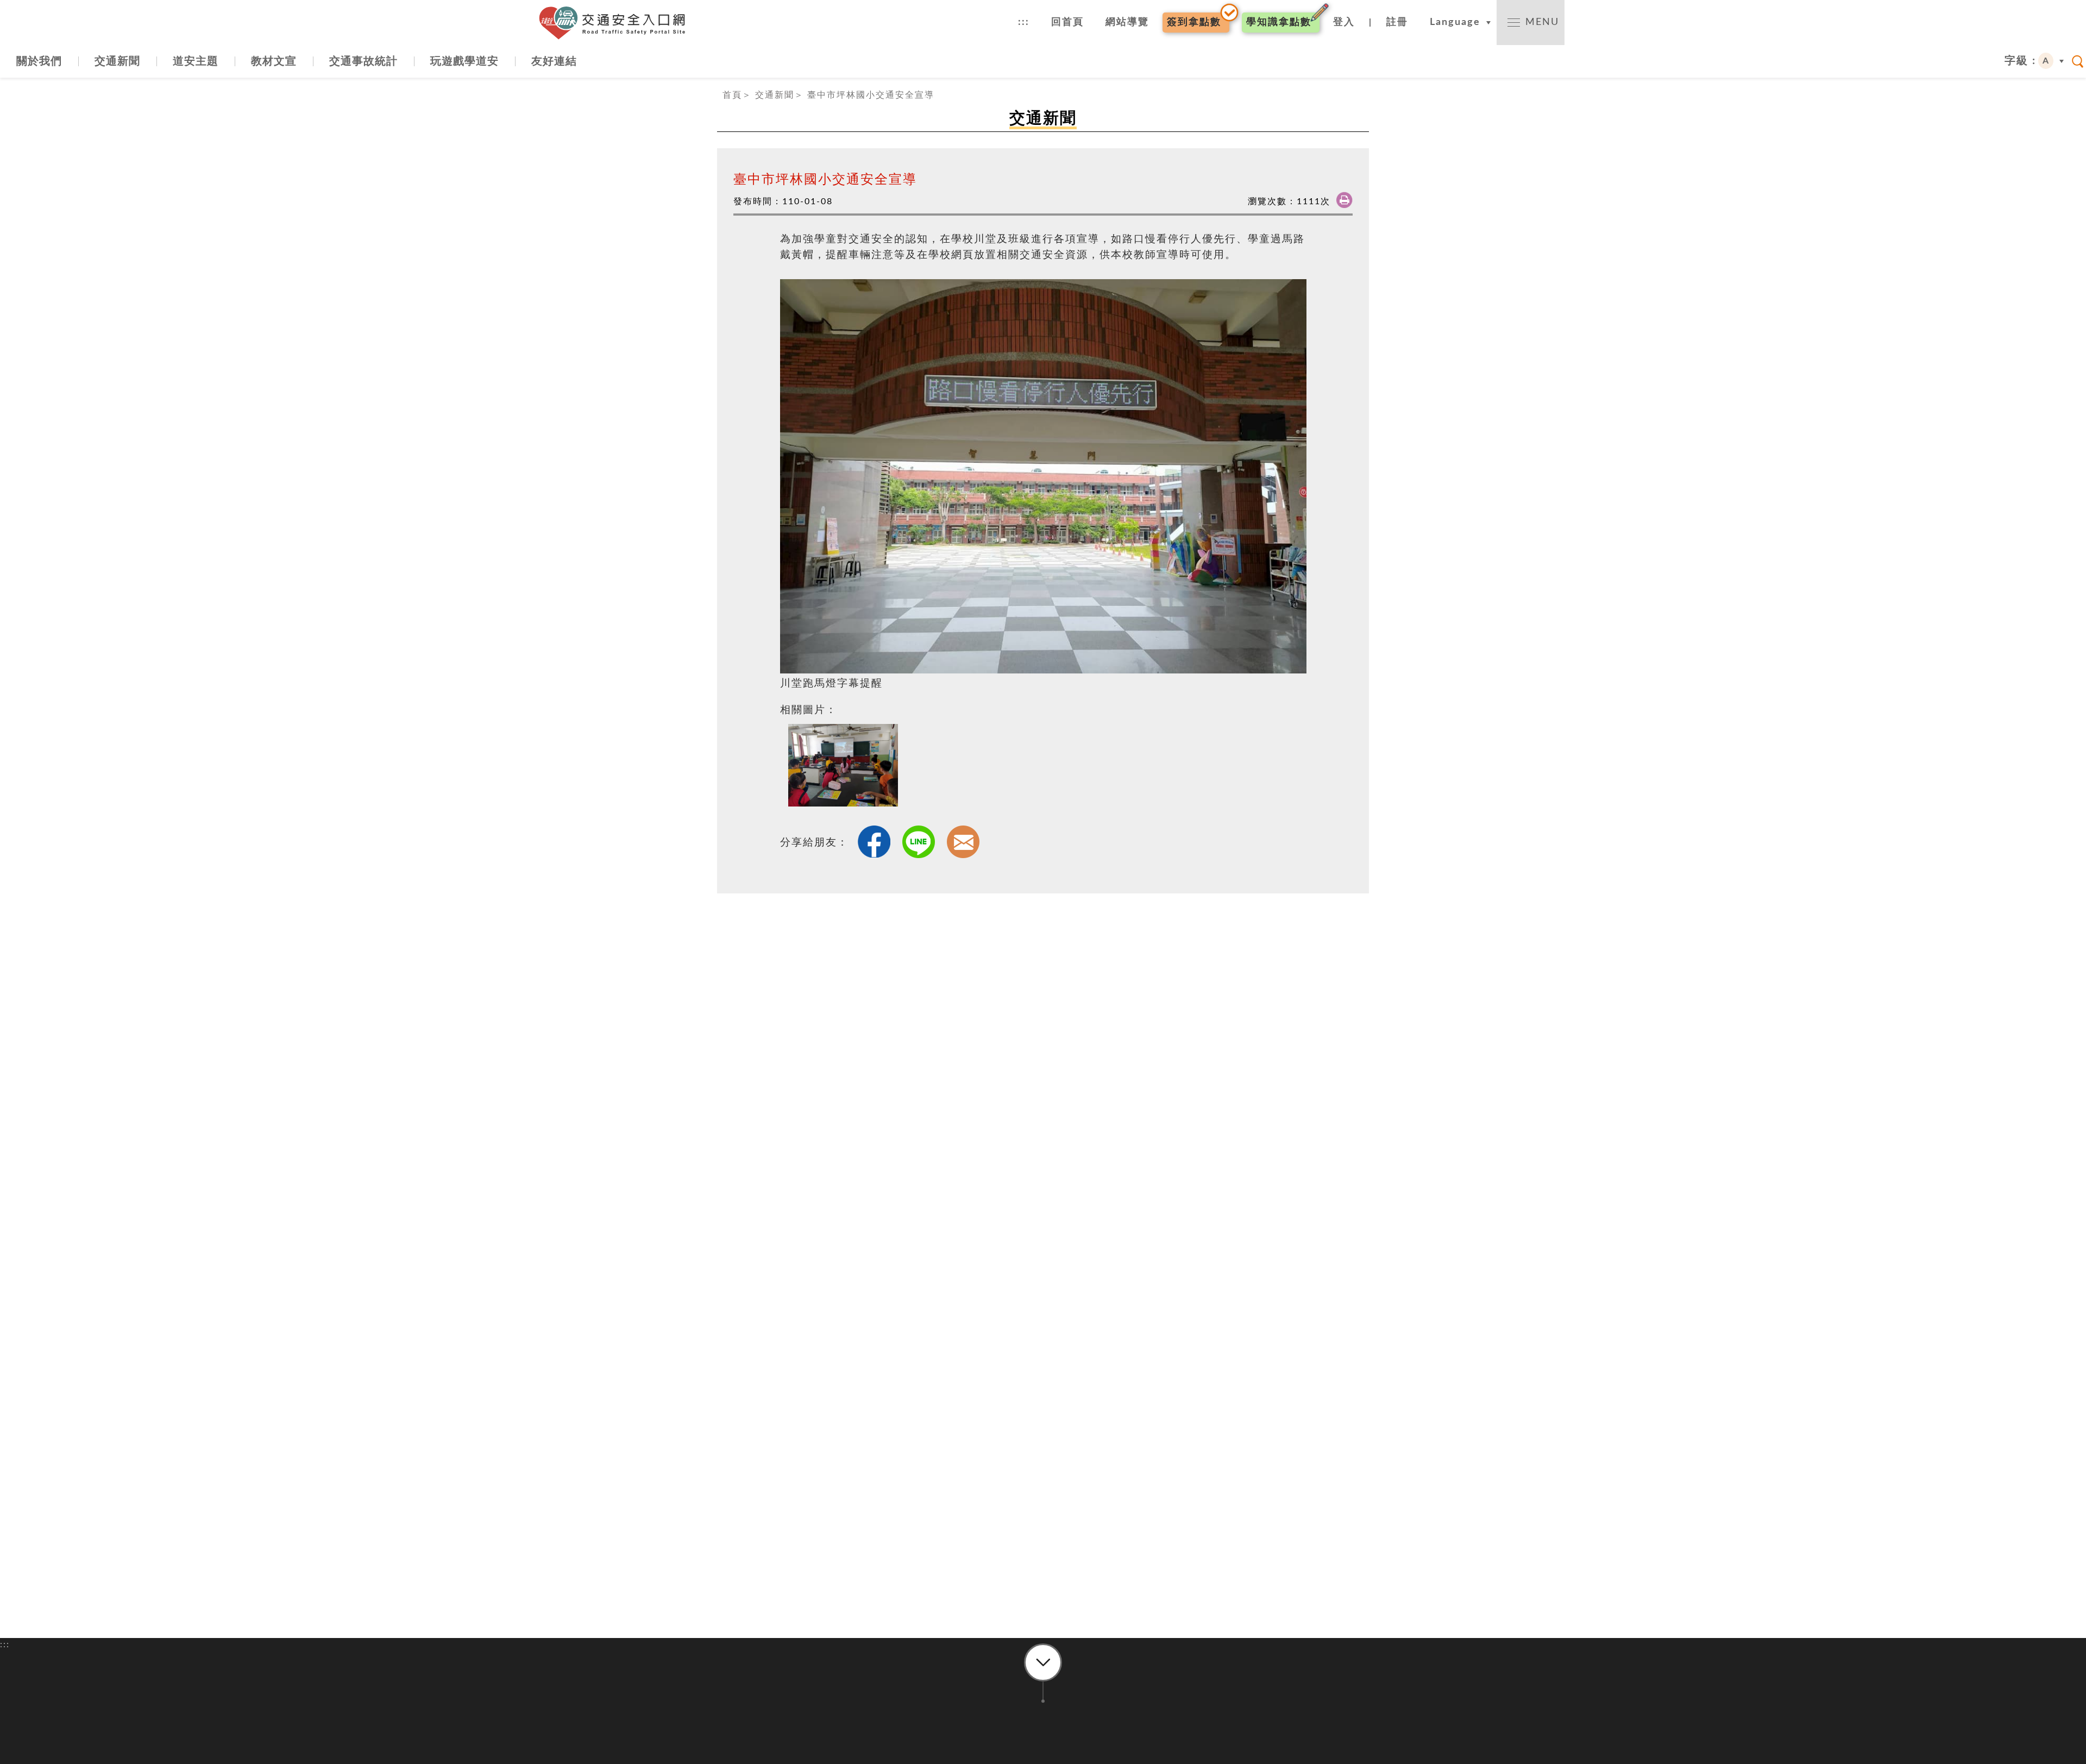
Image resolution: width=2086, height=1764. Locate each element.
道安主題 (196, 61)
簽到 (1194, 22)
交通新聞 (117, 61)
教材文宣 (274, 61)
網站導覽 (1127, 22)
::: (1024, 22)
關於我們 (39, 61)
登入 (1344, 22)
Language (1455, 22)
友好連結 (554, 61)
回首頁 (1067, 22)
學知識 (1279, 22)
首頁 (732, 95)
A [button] (2046, 61)
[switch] (1531, 23)
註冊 (1397, 22)
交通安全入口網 (617, 23)
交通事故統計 (363, 61)
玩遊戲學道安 (464, 61)
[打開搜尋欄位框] (2078, 61)
